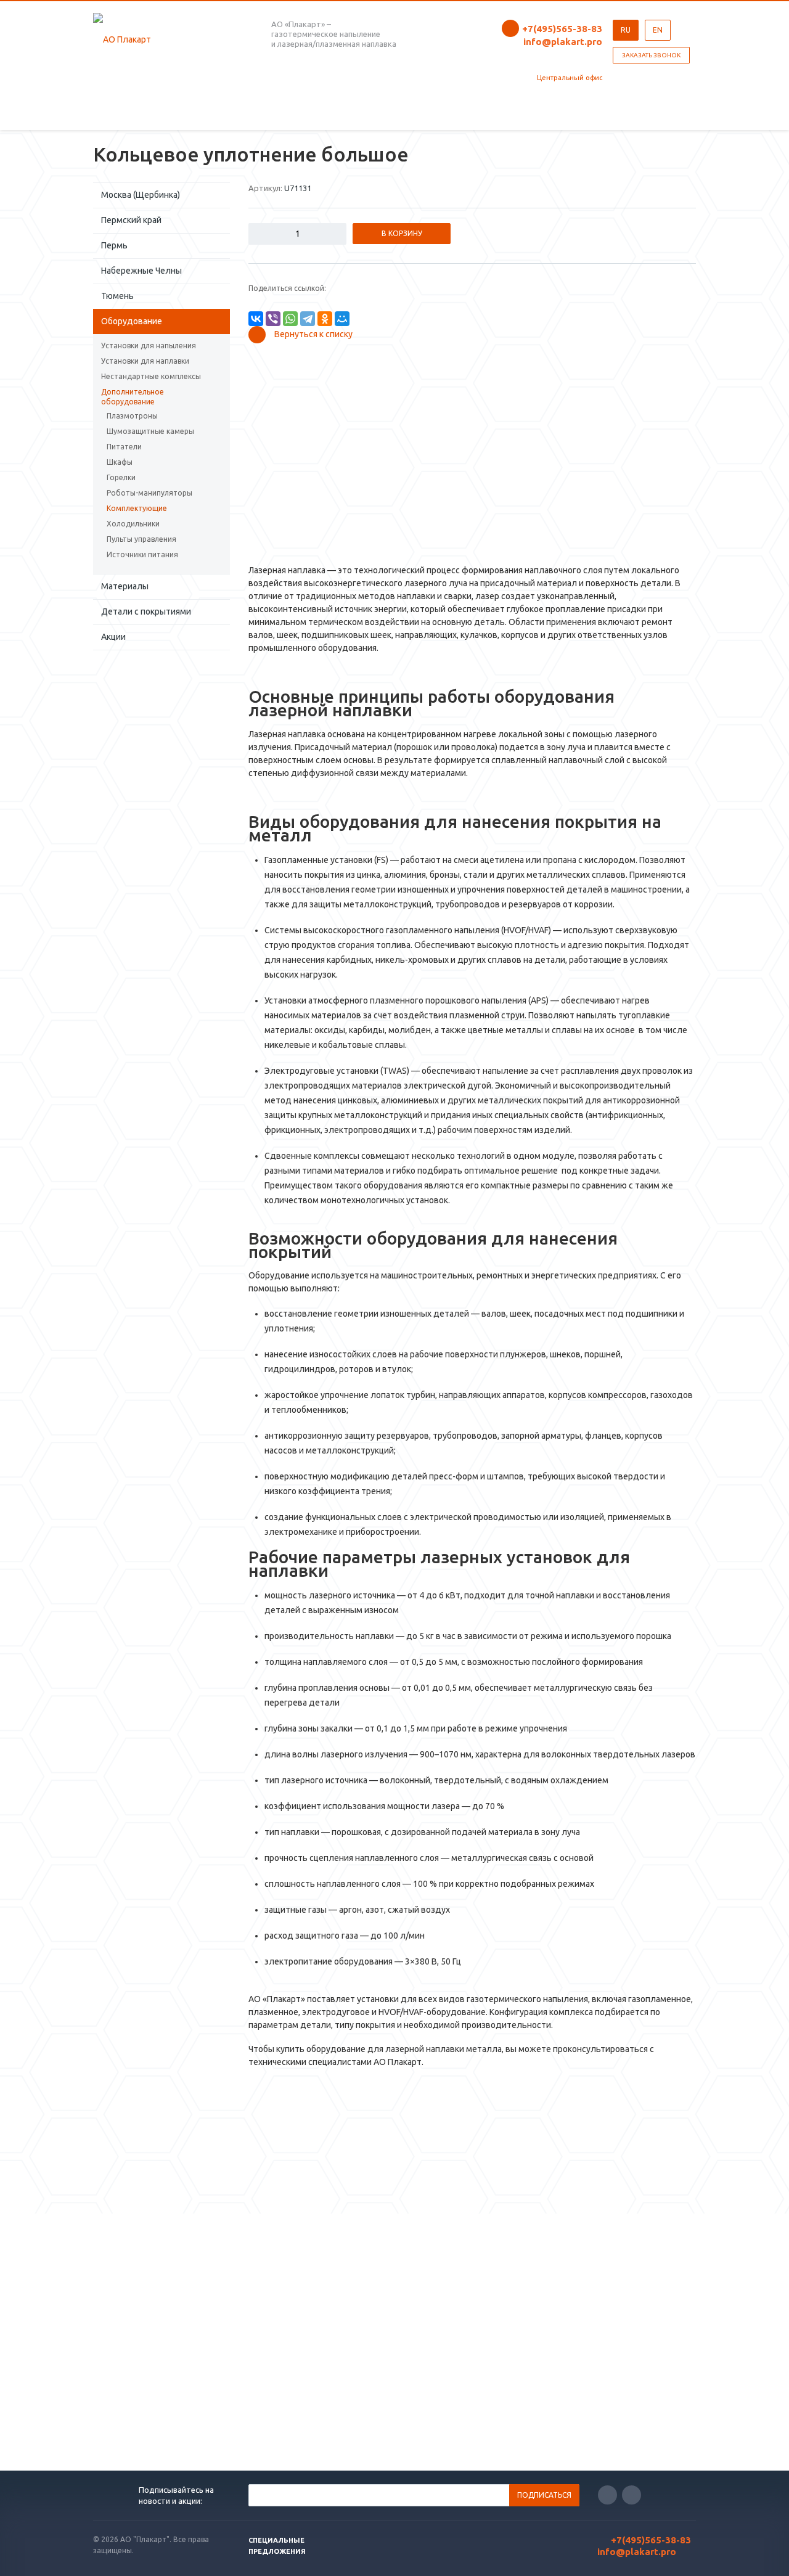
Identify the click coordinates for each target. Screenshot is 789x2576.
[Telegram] (308, 319)
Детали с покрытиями (146, 611)
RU (626, 30)
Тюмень (117, 296)
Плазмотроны (132, 416)
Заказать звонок (651, 55)
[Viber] (273, 319)
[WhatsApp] (290, 319)
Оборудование (132, 321)
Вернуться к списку (313, 334)
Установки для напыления (149, 346)
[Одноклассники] (325, 319)
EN (658, 30)
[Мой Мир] (342, 319)
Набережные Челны (141, 271)
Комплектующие (137, 508)
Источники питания (142, 554)
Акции (113, 637)
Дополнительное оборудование (133, 397)
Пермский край (131, 220)
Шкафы (120, 462)
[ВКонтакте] (256, 319)
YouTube (632, 2495)
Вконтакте (607, 2495)
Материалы (125, 586)
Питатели (124, 447)
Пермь (114, 245)
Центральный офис (570, 78)
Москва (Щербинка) (141, 195)
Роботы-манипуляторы (149, 493)
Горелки (121, 477)
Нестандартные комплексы (151, 376)
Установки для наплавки (145, 361)
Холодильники (133, 524)
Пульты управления (141, 539)
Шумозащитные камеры (150, 431)
